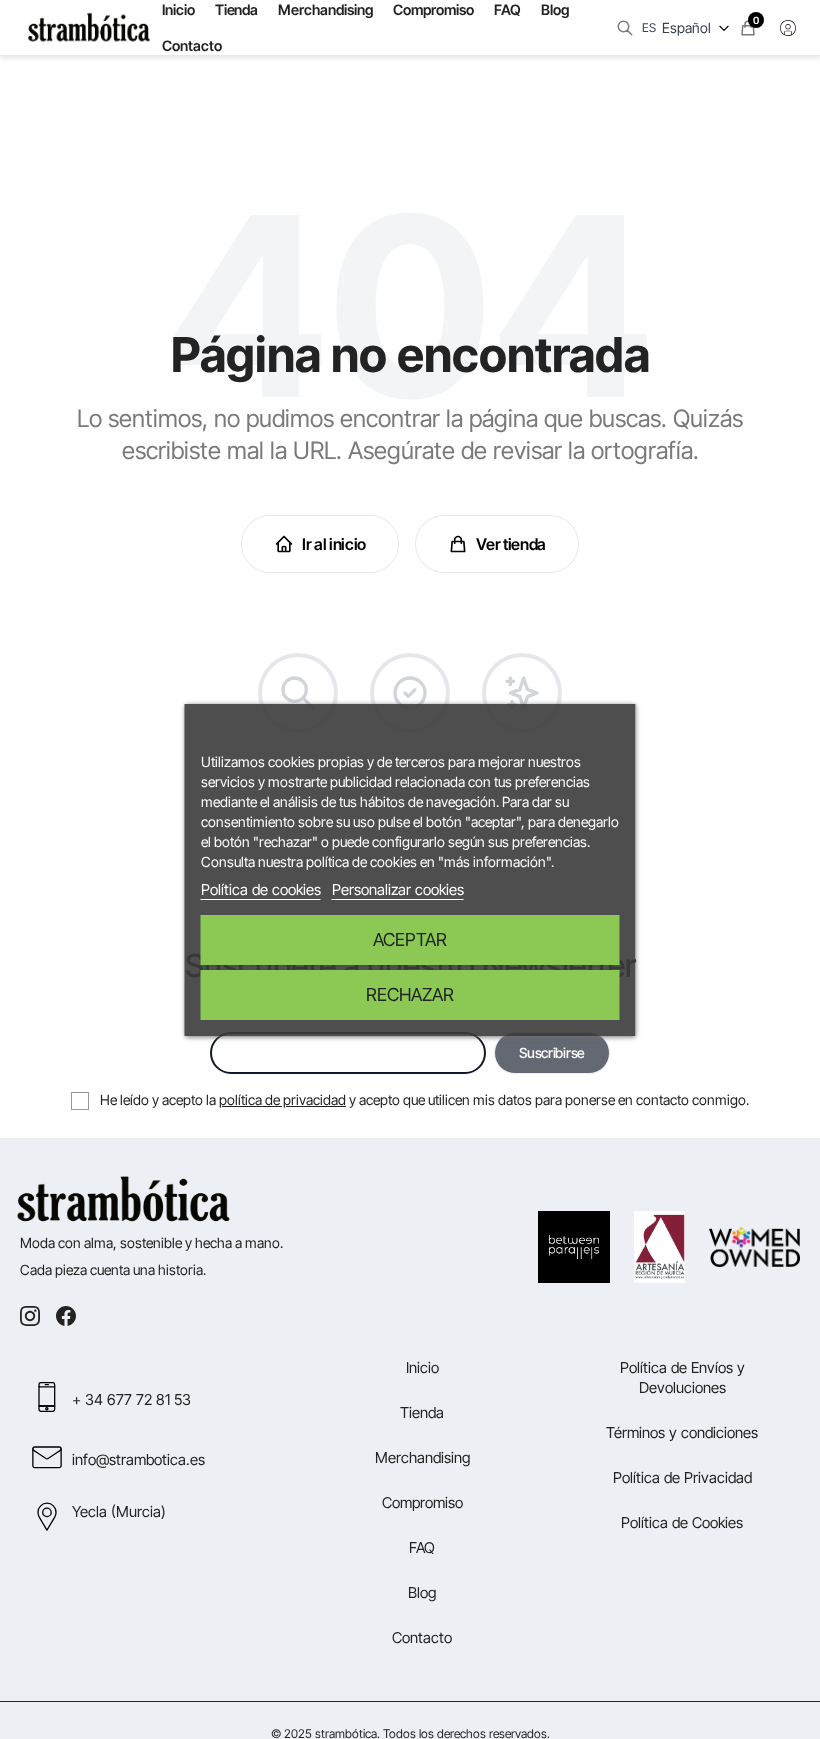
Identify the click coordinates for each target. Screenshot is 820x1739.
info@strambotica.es (138, 1459)
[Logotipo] (89, 28)
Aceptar (410, 939)
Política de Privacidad (682, 1477)
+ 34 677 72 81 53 (131, 1399)
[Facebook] (66, 1316)
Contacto (192, 45)
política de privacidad (282, 1099)
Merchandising (422, 1457)
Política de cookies (261, 889)
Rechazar (410, 994)
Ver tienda (511, 544)
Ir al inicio (334, 544)
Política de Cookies (682, 1522)
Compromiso (422, 1502)
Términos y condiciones (682, 1432)
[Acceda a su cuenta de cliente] (788, 28)
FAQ (422, 1547)
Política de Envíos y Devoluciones (682, 1377)
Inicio (422, 1367)
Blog (422, 1592)
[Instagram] (30, 1316)
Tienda (422, 1412)
